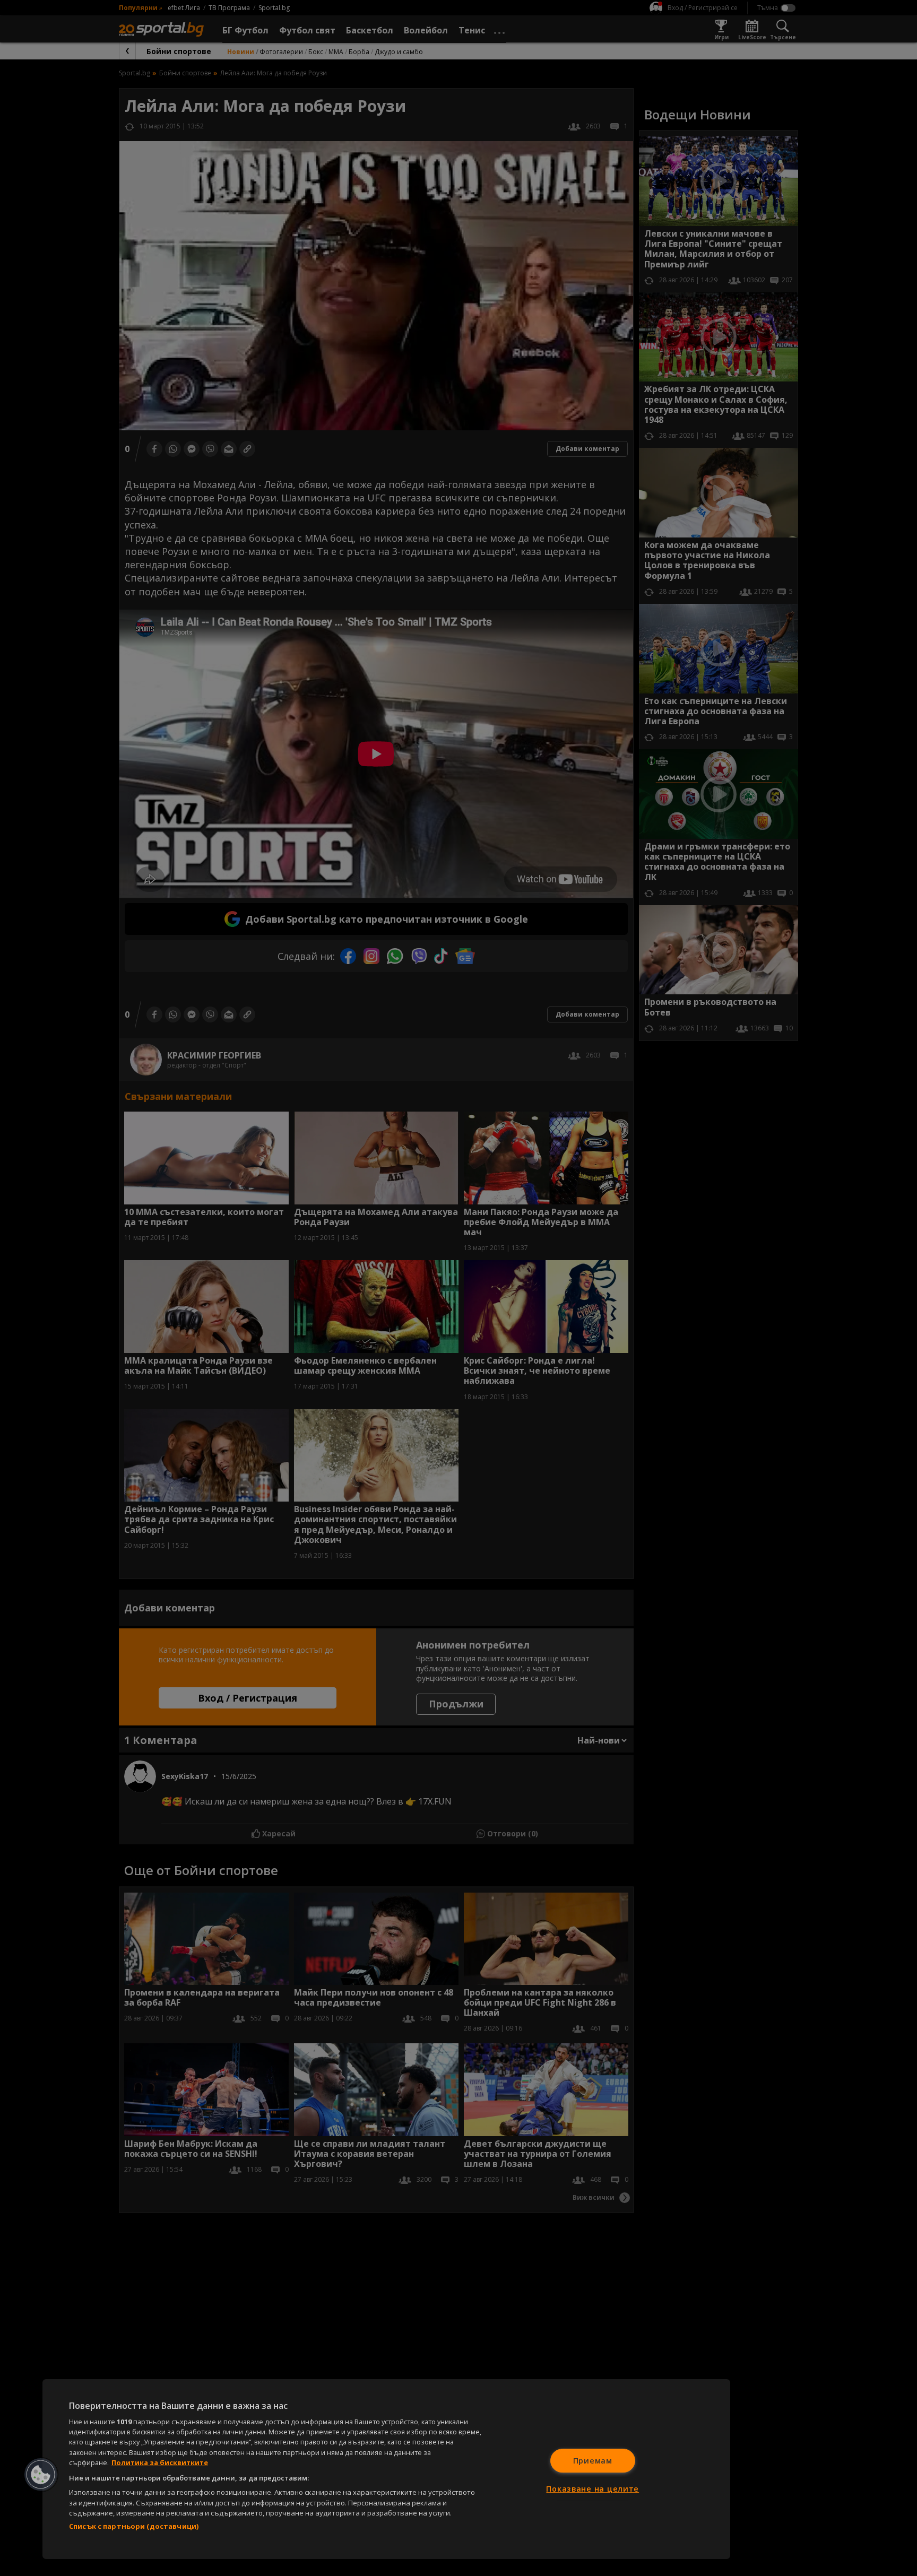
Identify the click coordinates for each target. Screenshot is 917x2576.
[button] (41, 2475)
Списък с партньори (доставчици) (134, 2526)
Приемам (593, 2461)
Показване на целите (592, 2489)
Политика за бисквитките (160, 2462)
